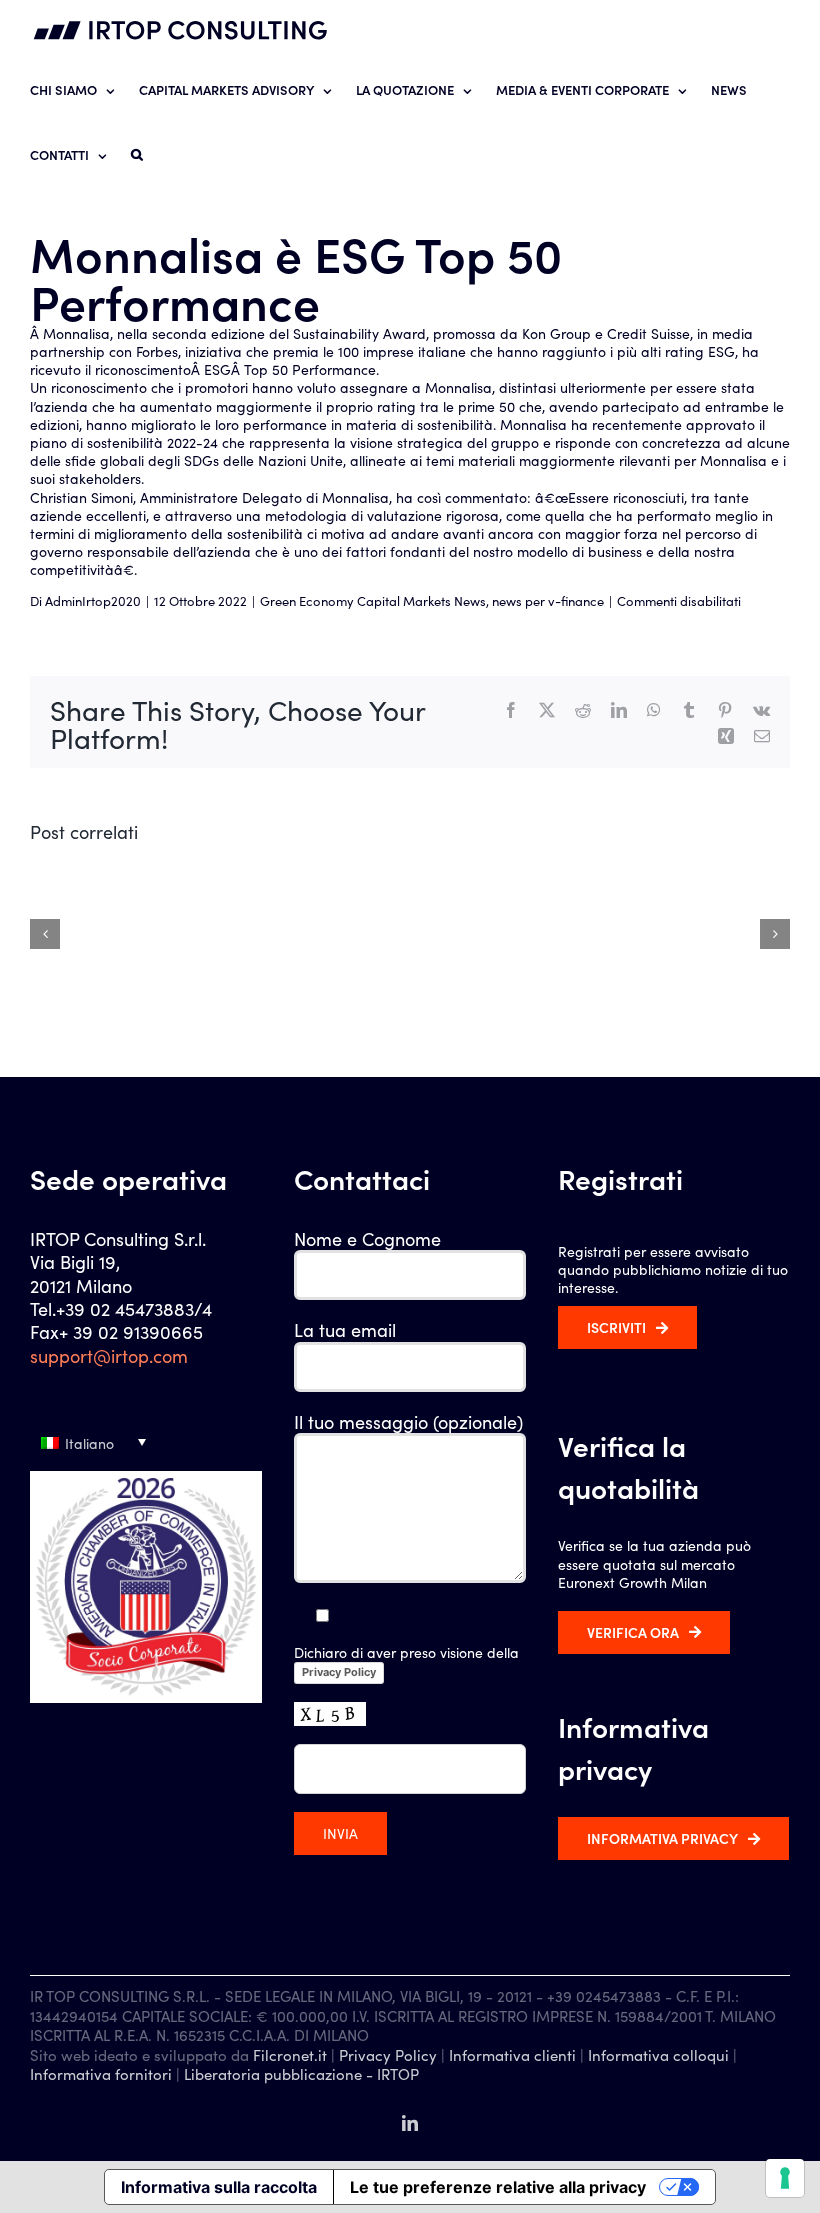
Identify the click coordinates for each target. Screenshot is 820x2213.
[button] (137, 153)
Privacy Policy (339, 1672)
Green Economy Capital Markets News (373, 600)
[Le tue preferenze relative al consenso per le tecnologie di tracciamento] (785, 2178)
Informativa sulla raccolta (219, 2187)
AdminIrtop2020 (93, 600)
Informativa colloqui (658, 2054)
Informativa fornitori (101, 2073)
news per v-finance (548, 600)
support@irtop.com (109, 1355)
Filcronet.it (290, 2054)
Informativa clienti (512, 2054)
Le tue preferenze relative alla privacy (498, 2187)
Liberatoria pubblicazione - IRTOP (301, 2073)
